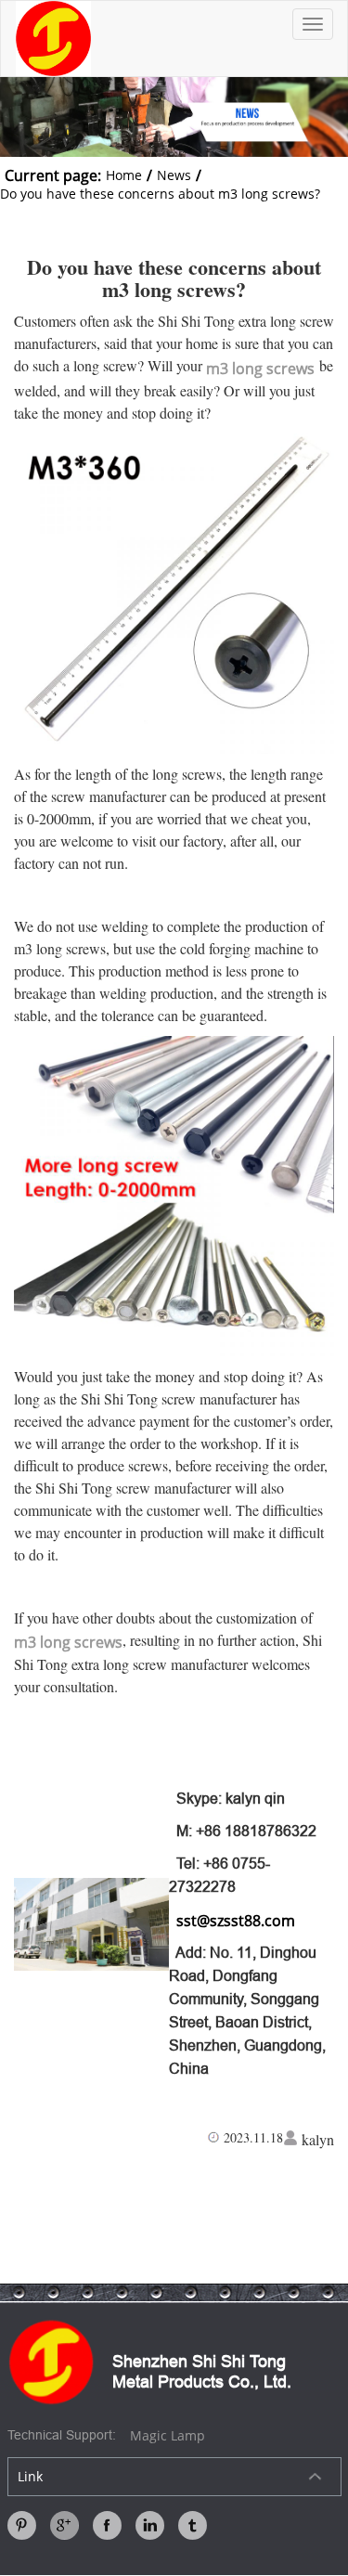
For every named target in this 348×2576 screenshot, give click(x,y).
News (174, 175)
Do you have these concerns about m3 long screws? (160, 194)
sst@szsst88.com (232, 1921)
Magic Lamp (168, 2435)
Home (124, 175)
